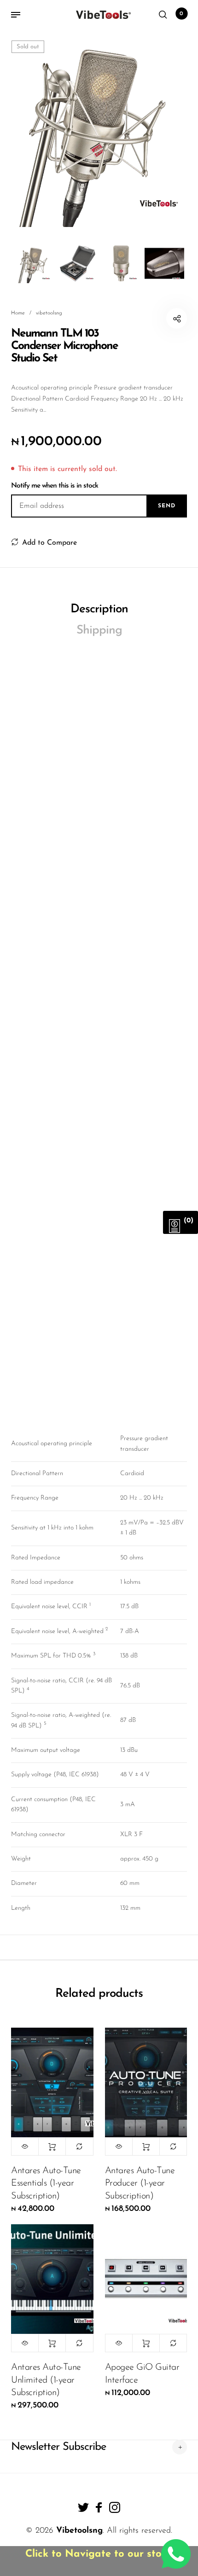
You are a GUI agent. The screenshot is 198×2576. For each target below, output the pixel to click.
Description (99, 609)
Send (167, 506)
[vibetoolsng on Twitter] (83, 2507)
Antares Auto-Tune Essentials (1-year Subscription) (46, 2183)
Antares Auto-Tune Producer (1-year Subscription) (140, 2183)
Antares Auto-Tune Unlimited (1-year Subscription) (46, 2380)
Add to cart (52, 2146)
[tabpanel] (99, 128)
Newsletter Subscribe (58, 2447)
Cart (181, 14)
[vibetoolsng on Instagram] (115, 2507)
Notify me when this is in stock (55, 486)
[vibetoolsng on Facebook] (99, 2507)
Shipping (99, 631)
